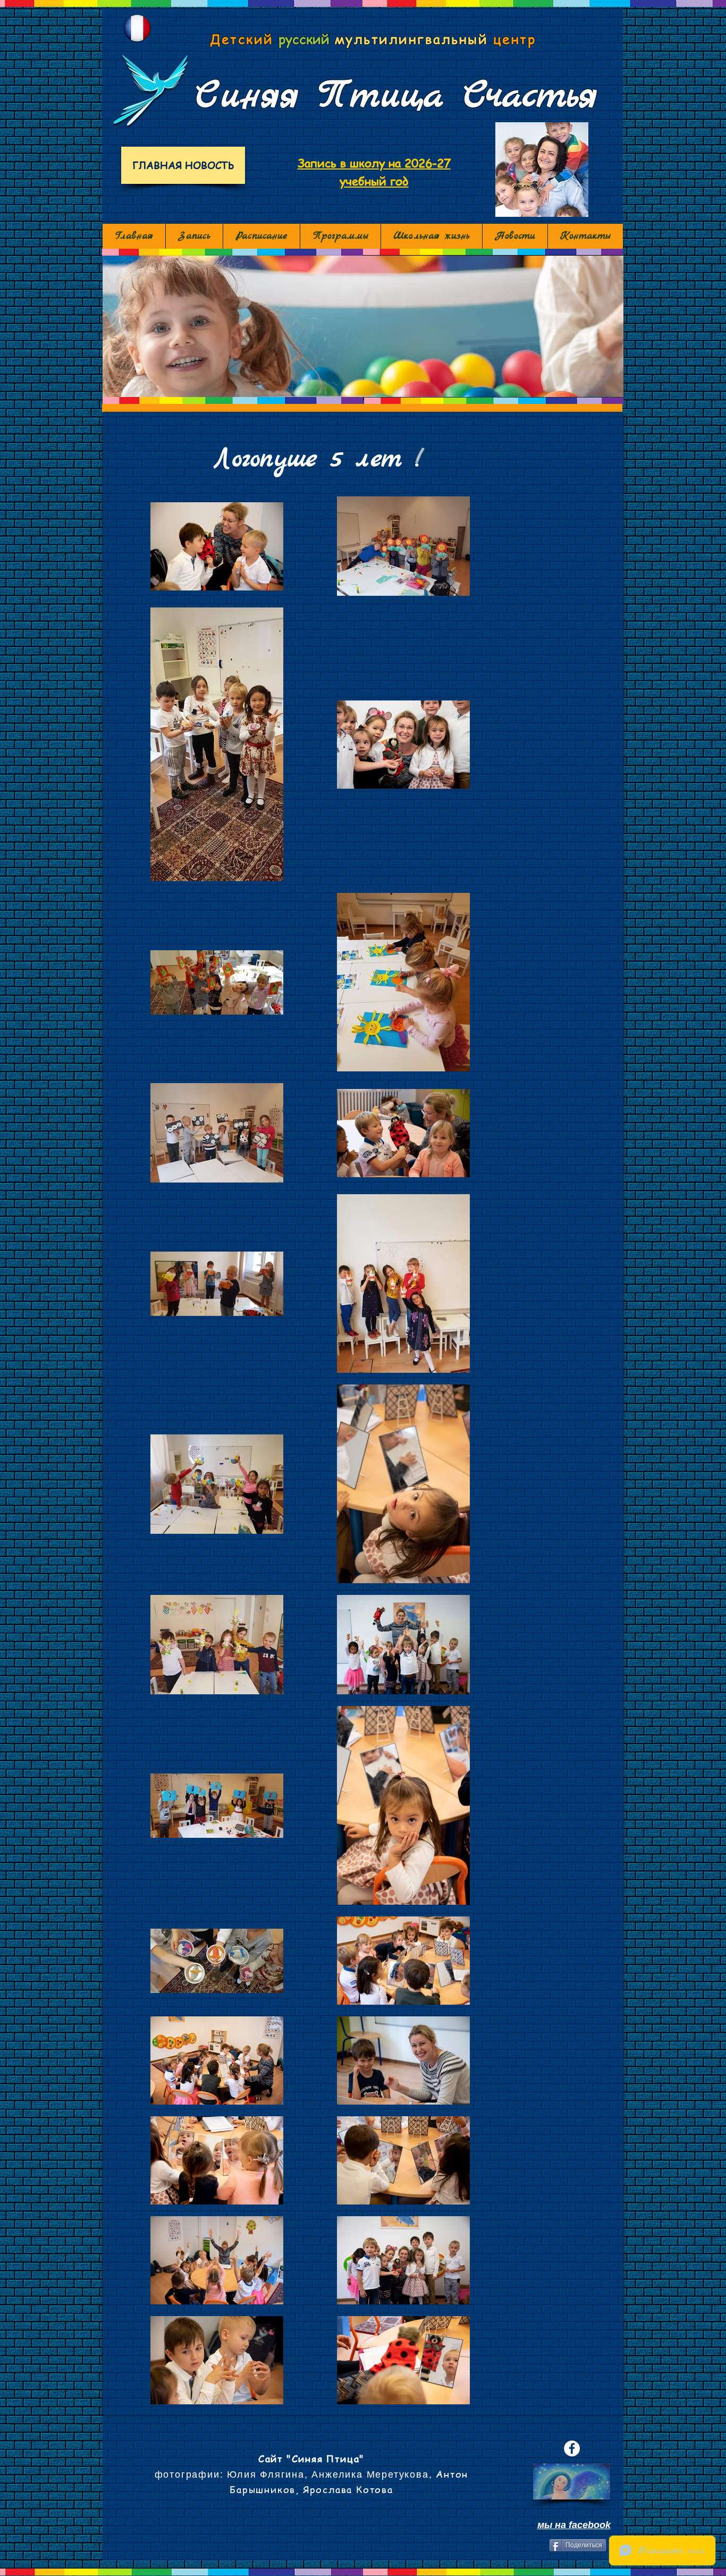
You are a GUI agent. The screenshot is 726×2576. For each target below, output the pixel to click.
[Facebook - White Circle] (572, 2448)
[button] (363, 326)
